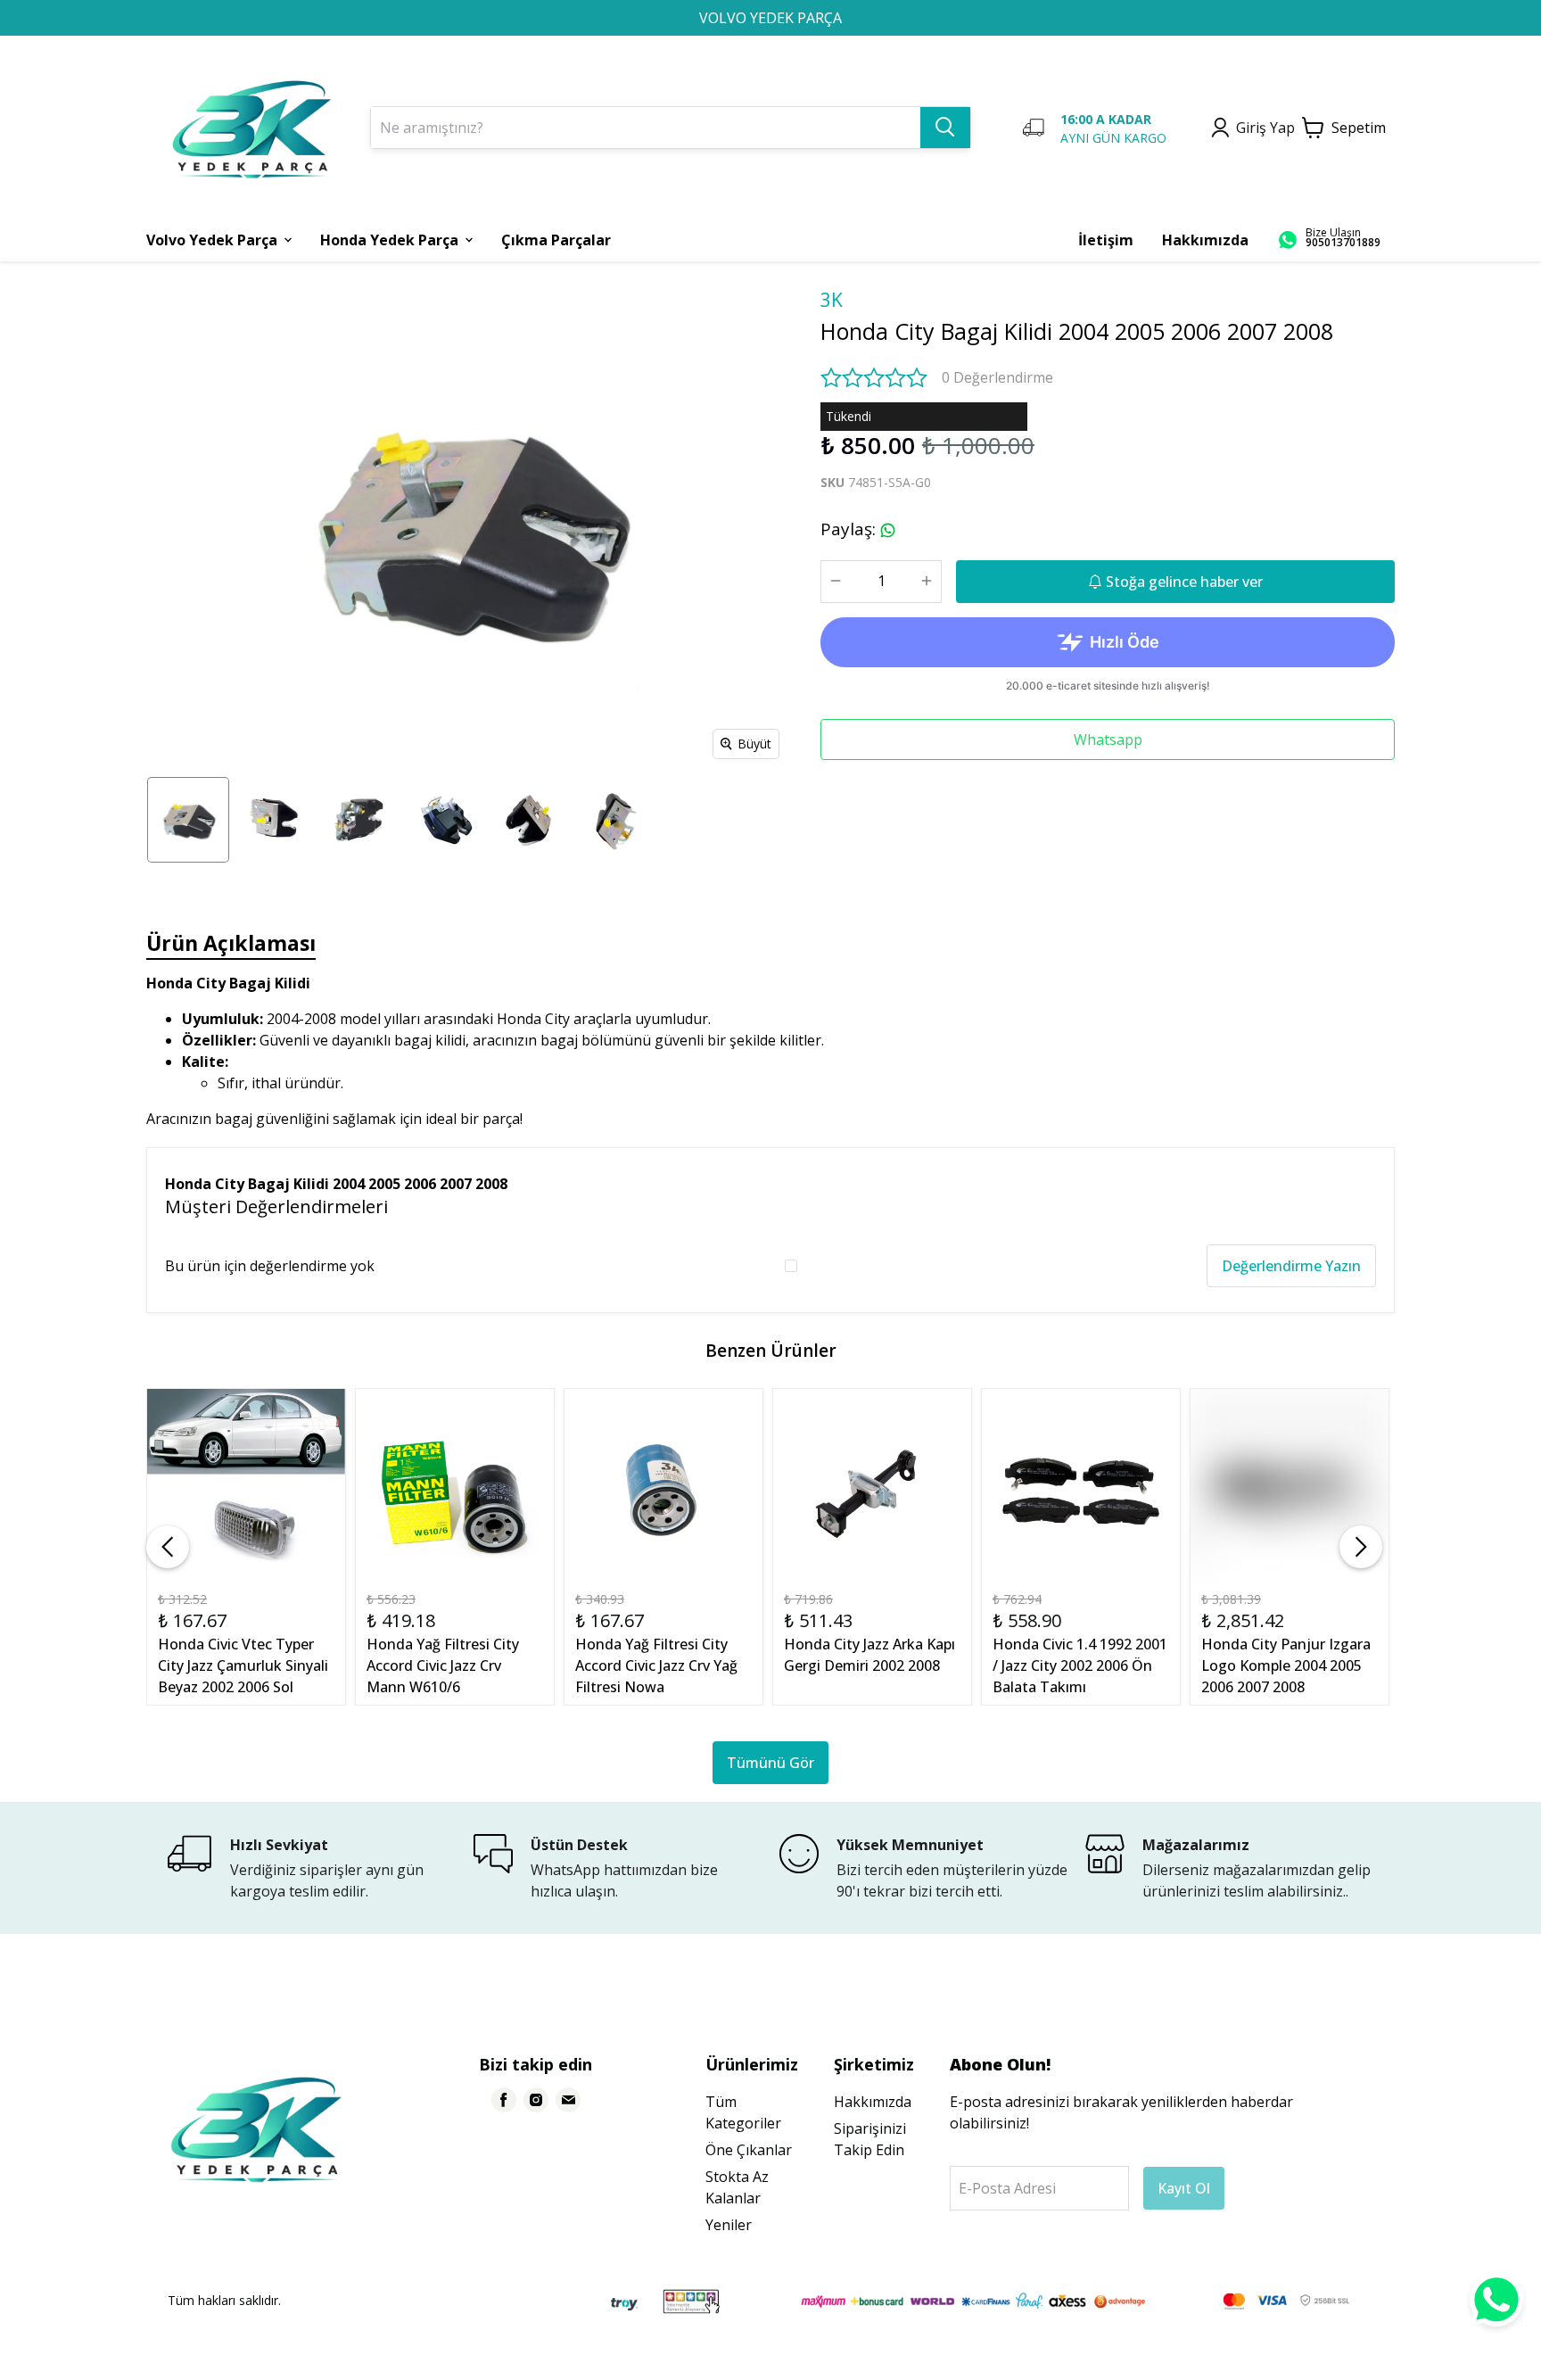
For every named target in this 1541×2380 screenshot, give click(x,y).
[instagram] (536, 2100)
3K (832, 300)
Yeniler (729, 2225)
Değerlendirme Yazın (1291, 1266)
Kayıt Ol (1184, 2188)
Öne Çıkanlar (749, 2150)
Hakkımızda (873, 2102)
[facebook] (504, 2100)
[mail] (568, 2100)
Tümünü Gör (770, 1763)
